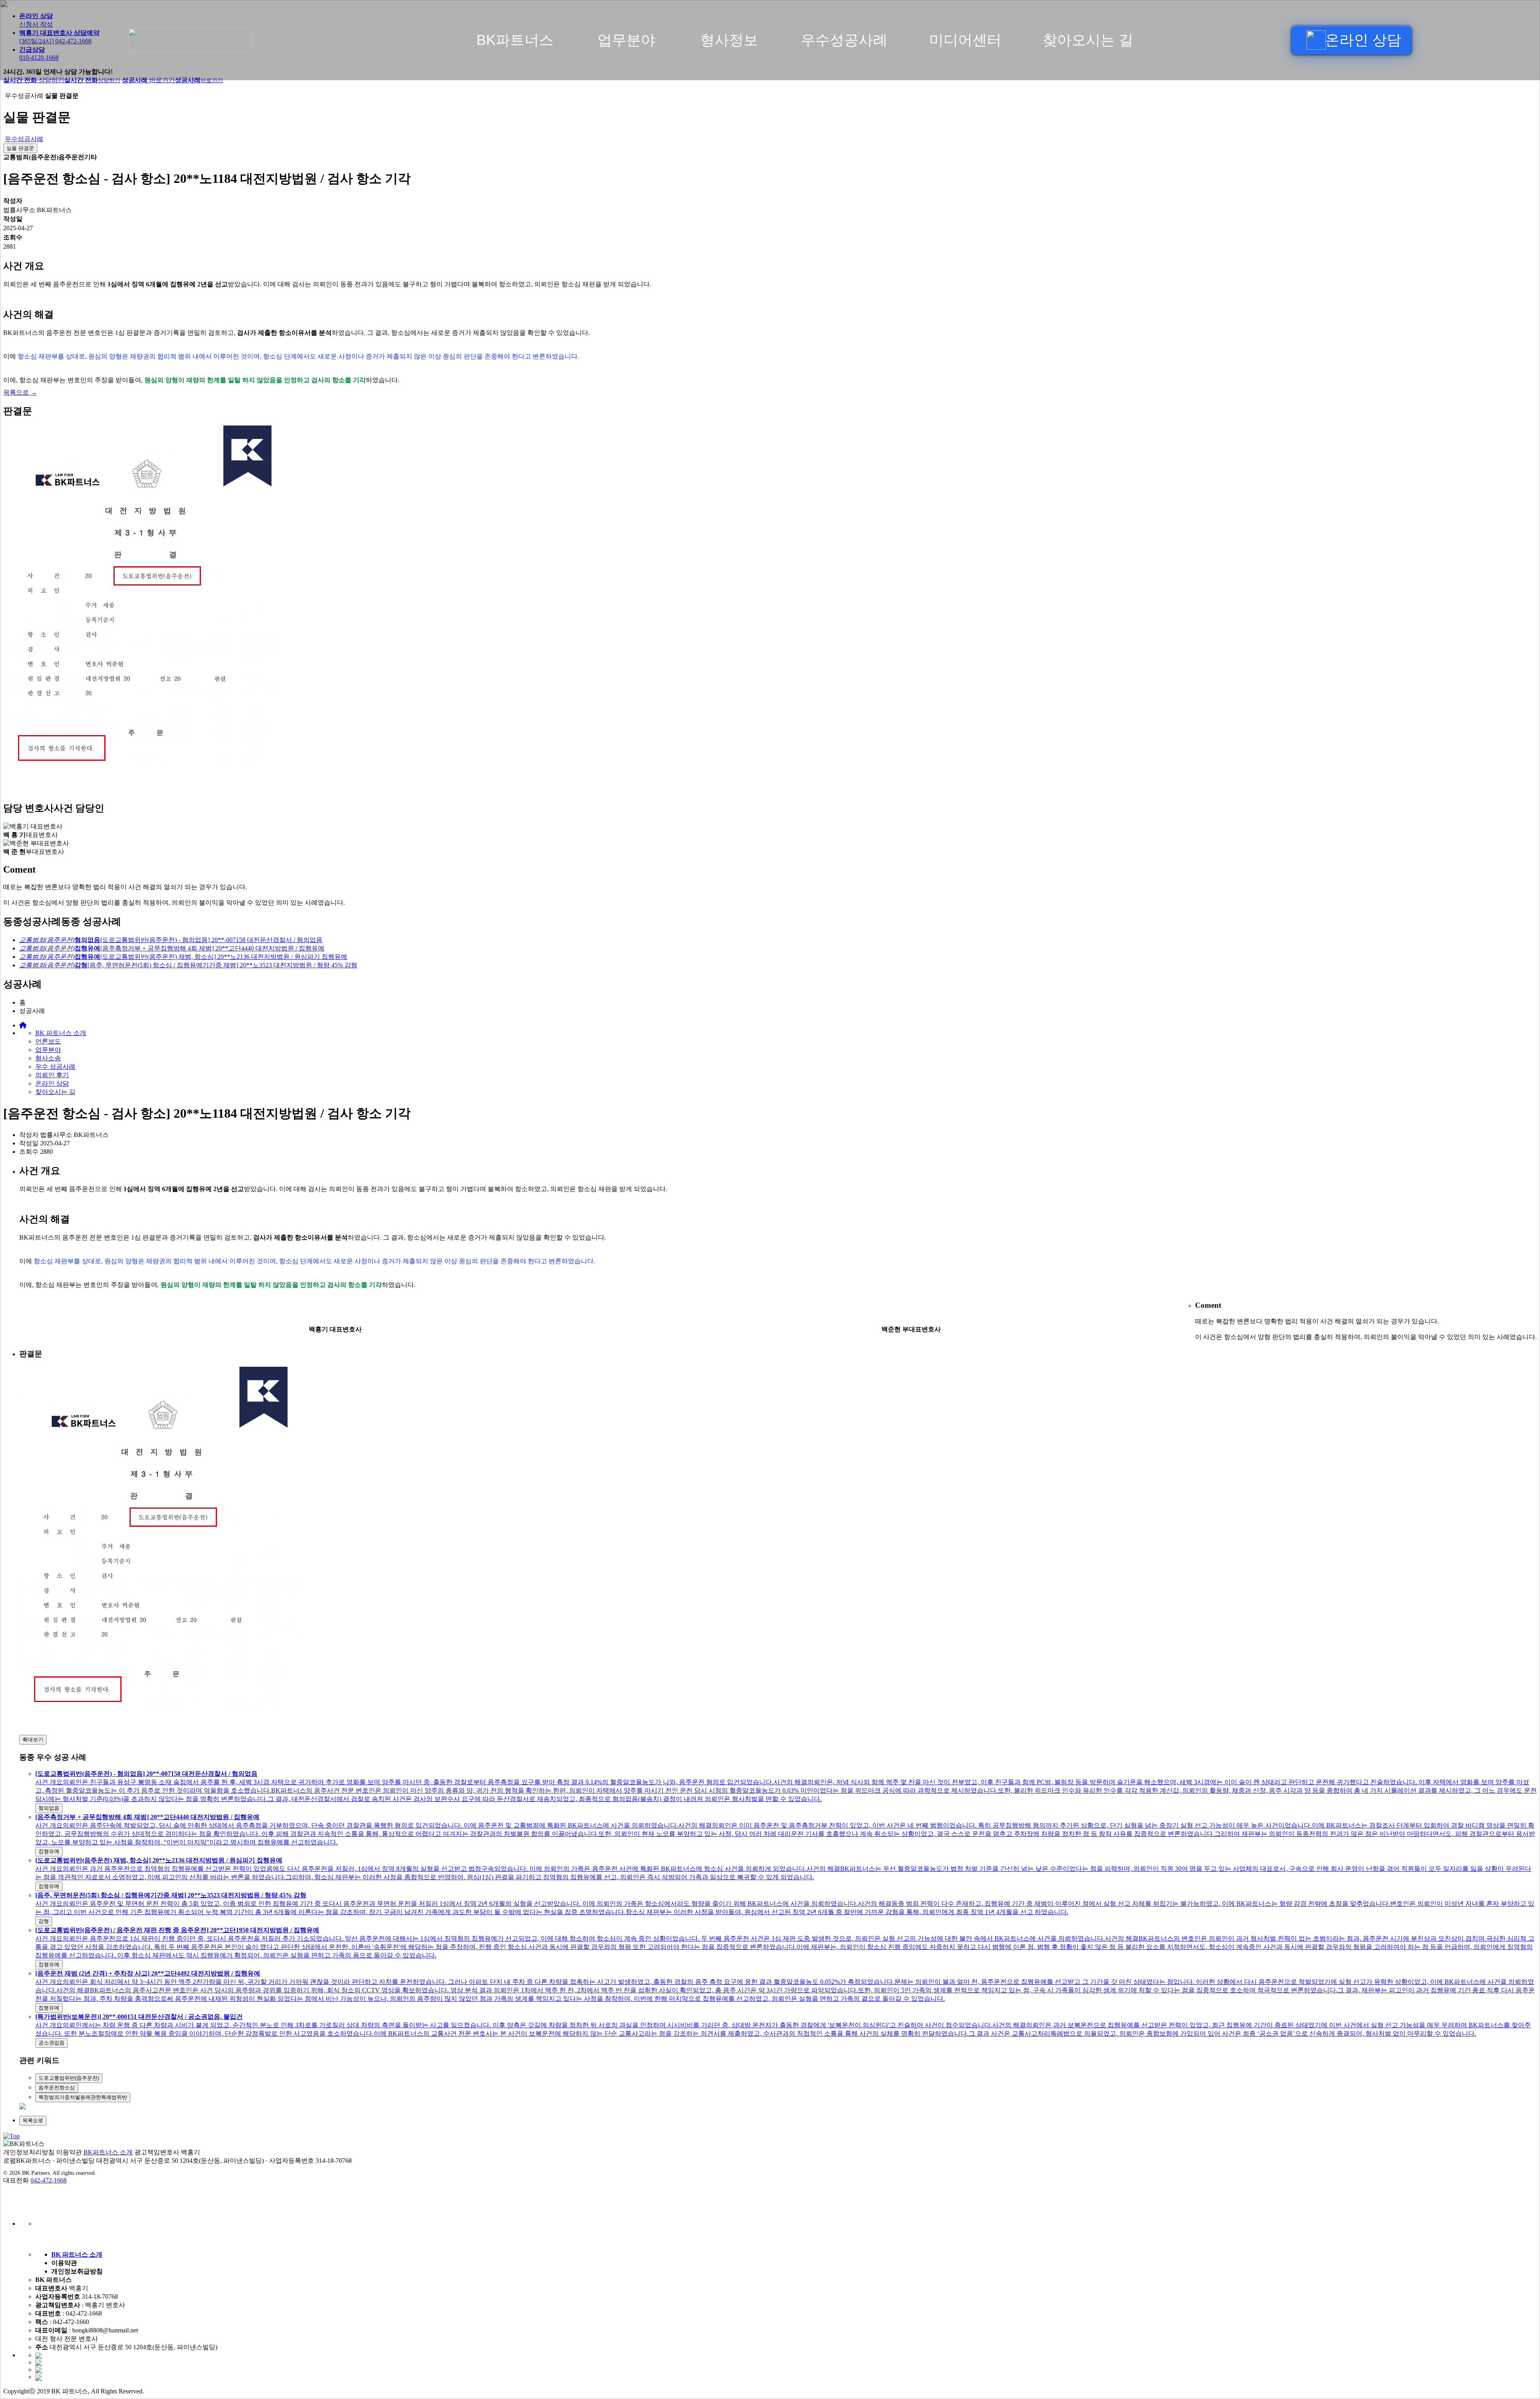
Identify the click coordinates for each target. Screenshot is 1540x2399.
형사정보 (729, 40)
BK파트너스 (515, 40)
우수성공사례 (844, 40)
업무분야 (626, 40)
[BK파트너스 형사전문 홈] (223, 40)
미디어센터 (965, 40)
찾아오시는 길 (1088, 40)
